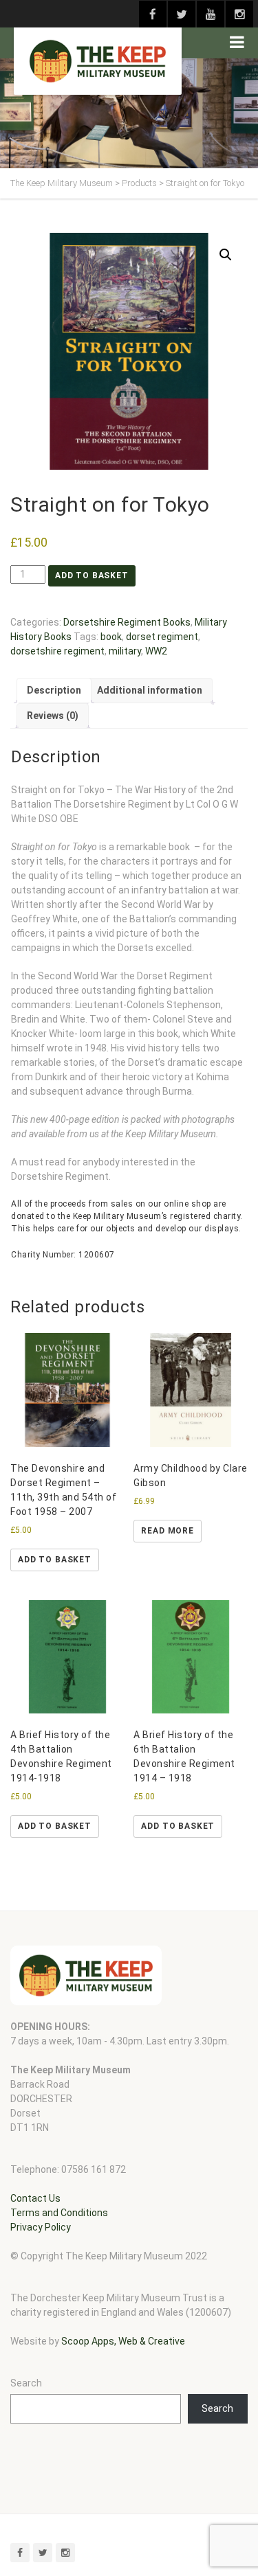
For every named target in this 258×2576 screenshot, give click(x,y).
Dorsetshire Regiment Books (127, 622)
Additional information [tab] (150, 690)
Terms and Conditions (59, 2213)
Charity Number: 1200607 (63, 1255)
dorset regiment (162, 637)
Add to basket (92, 575)
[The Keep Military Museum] (98, 61)
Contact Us (35, 2198)
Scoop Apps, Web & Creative (123, 2341)
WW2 (156, 651)
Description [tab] (54, 690)
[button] (226, 255)
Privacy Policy (41, 2227)
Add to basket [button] (55, 1560)
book (111, 637)
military (125, 651)
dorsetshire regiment (57, 651)
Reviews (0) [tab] (53, 716)
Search (26, 2383)
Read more (168, 1531)
